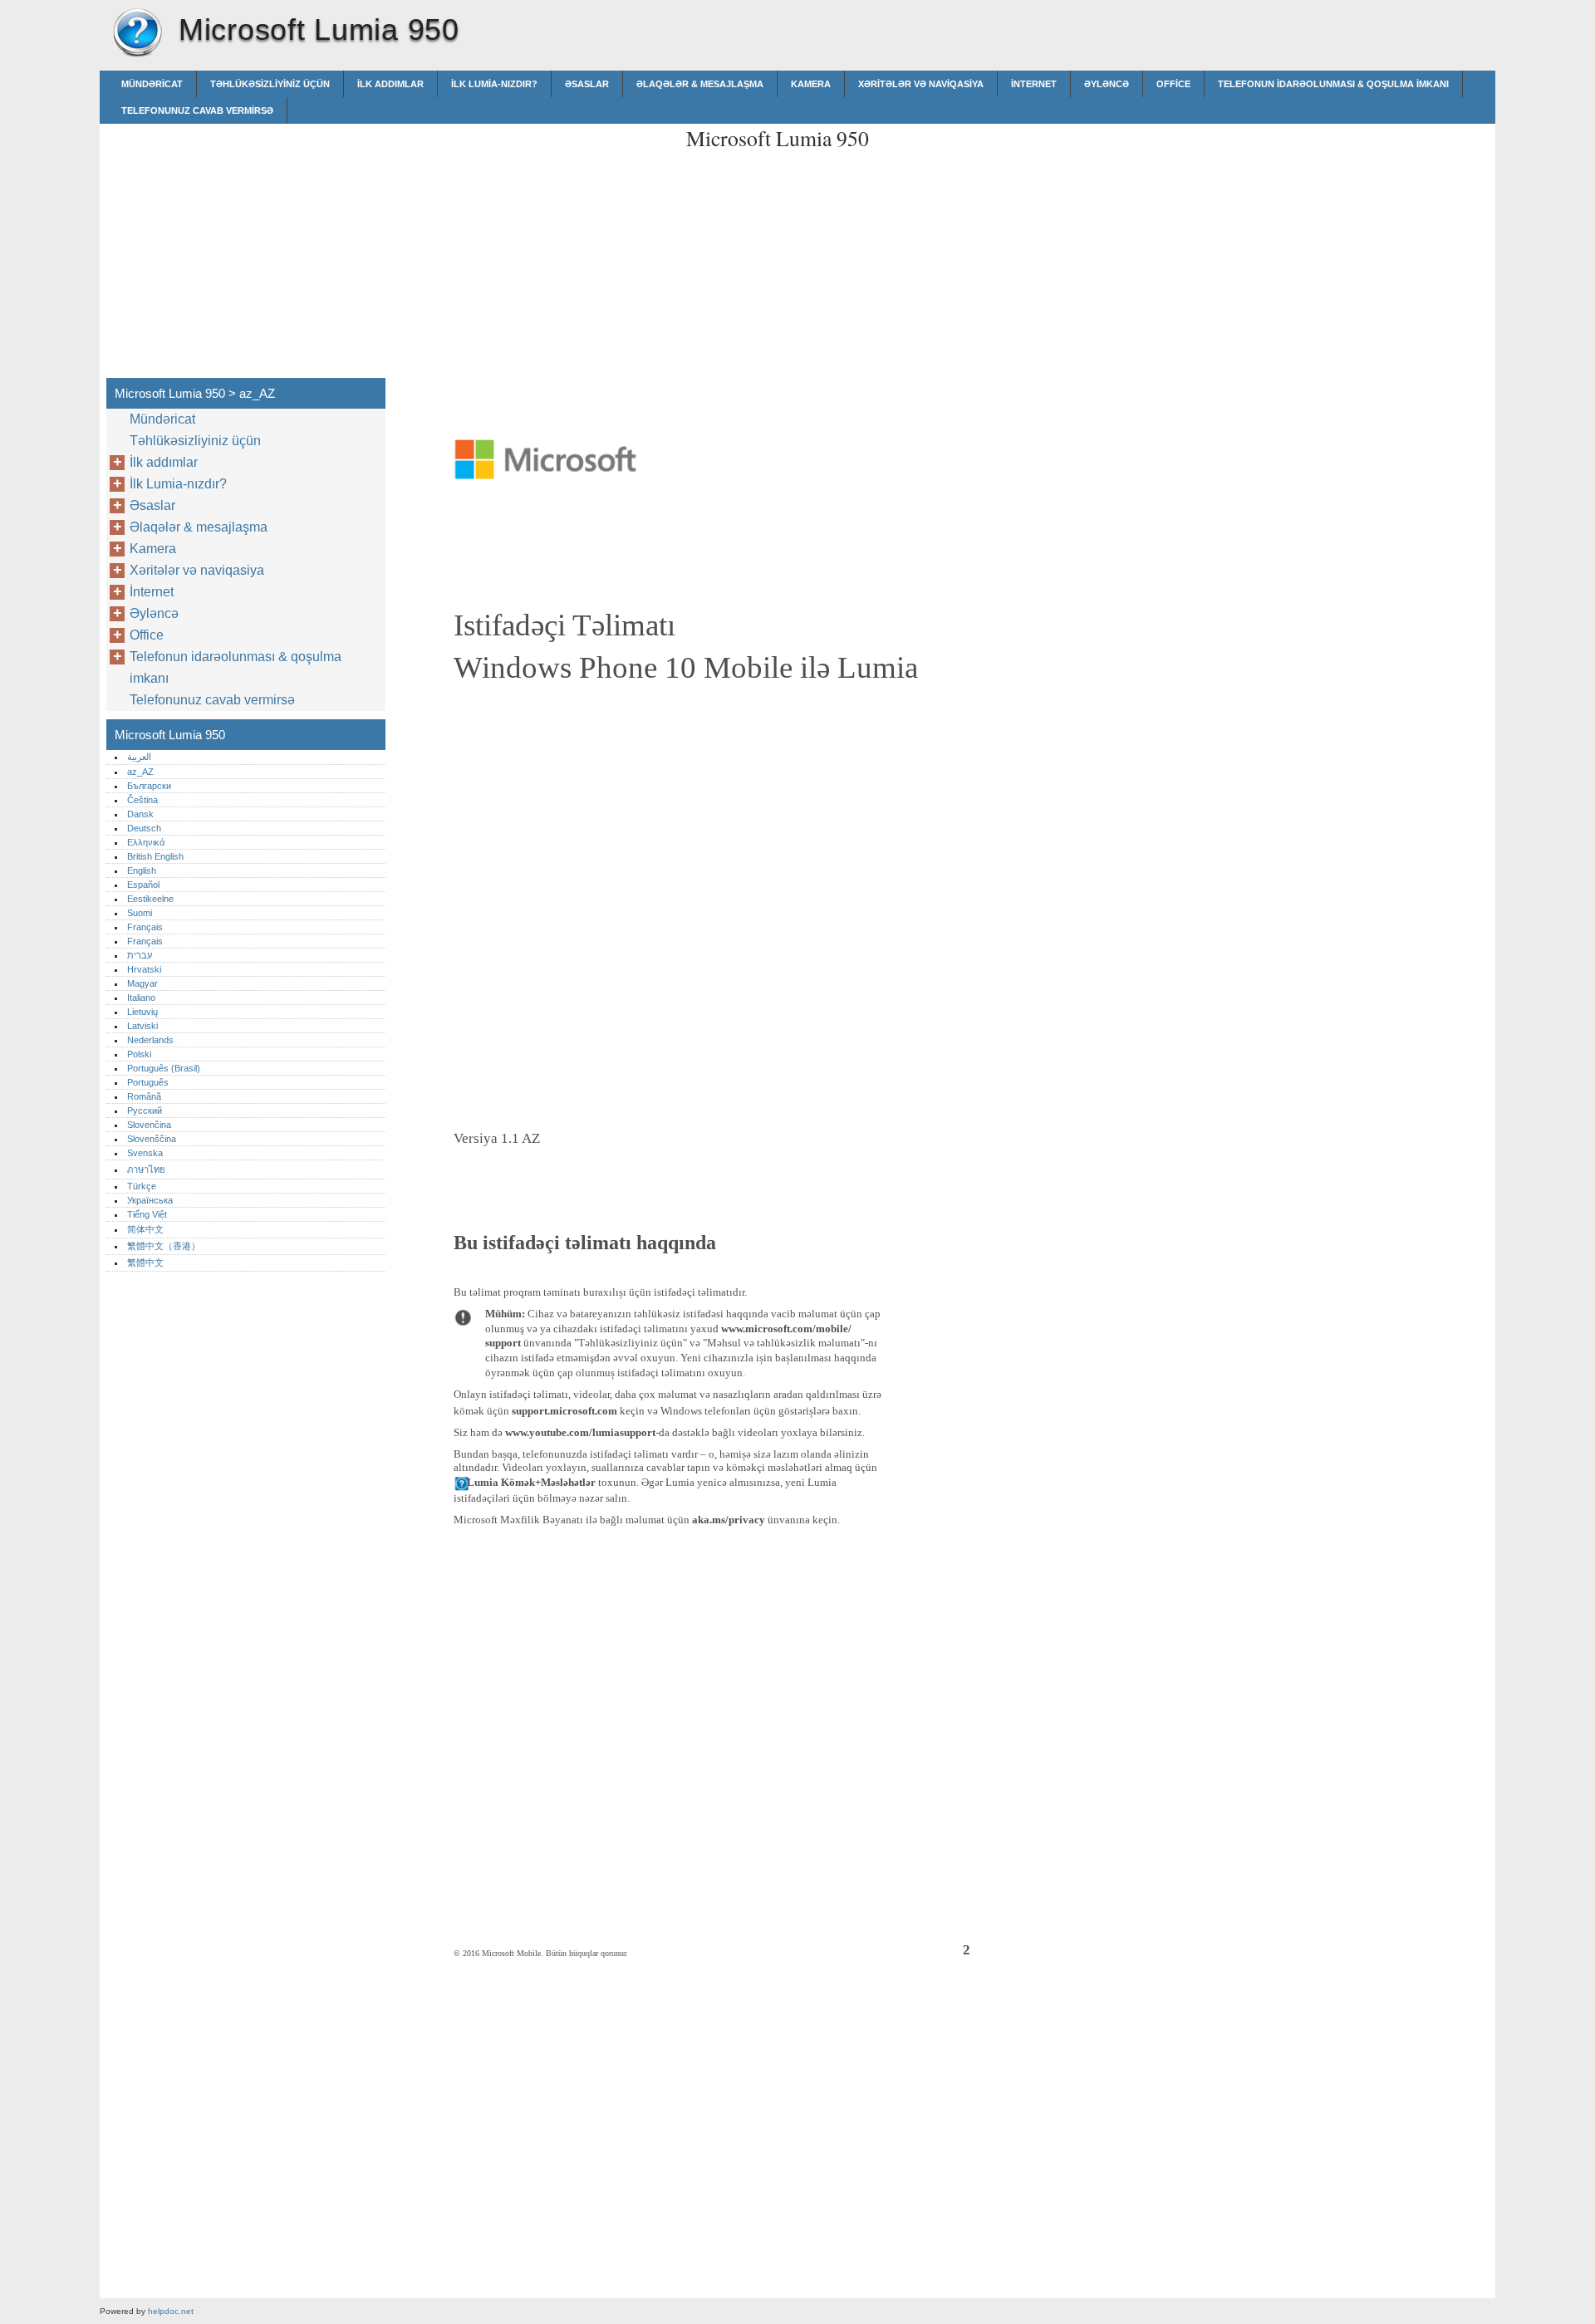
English (142, 870)
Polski (139, 1054)
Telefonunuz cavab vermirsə (197, 110)
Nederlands (150, 1040)
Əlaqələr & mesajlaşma (700, 84)
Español (143, 885)
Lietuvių (142, 1012)
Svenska (145, 1153)
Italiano (141, 998)
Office (1173, 84)
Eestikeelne (150, 899)
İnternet (1034, 84)
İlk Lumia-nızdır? (494, 84)
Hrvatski (144, 969)
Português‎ (148, 1082)
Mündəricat (152, 84)
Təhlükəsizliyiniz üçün (270, 84)
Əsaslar (587, 84)
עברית (140, 955)
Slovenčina (149, 1125)
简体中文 (145, 1229)
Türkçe (142, 1186)
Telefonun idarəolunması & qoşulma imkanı (1333, 84)
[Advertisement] (533, 240)
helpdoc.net (171, 2311)
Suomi (140, 913)
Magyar (142, 983)
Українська (150, 1200)
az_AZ (140, 772)
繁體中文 (145, 1263)
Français (145, 927)
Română (144, 1096)
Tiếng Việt (147, 1214)
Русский (145, 1111)
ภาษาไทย (146, 1169)
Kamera (811, 84)
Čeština (142, 800)
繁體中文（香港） (164, 1246)
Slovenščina (152, 1139)
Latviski (142, 1026)
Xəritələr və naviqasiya (921, 84)
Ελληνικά (146, 842)
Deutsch (144, 828)
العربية (139, 757)
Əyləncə (1107, 84)
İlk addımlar (390, 84)
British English (155, 856)
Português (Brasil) (164, 1068)
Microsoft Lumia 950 (137, 33)
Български (149, 786)
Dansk (140, 814)
